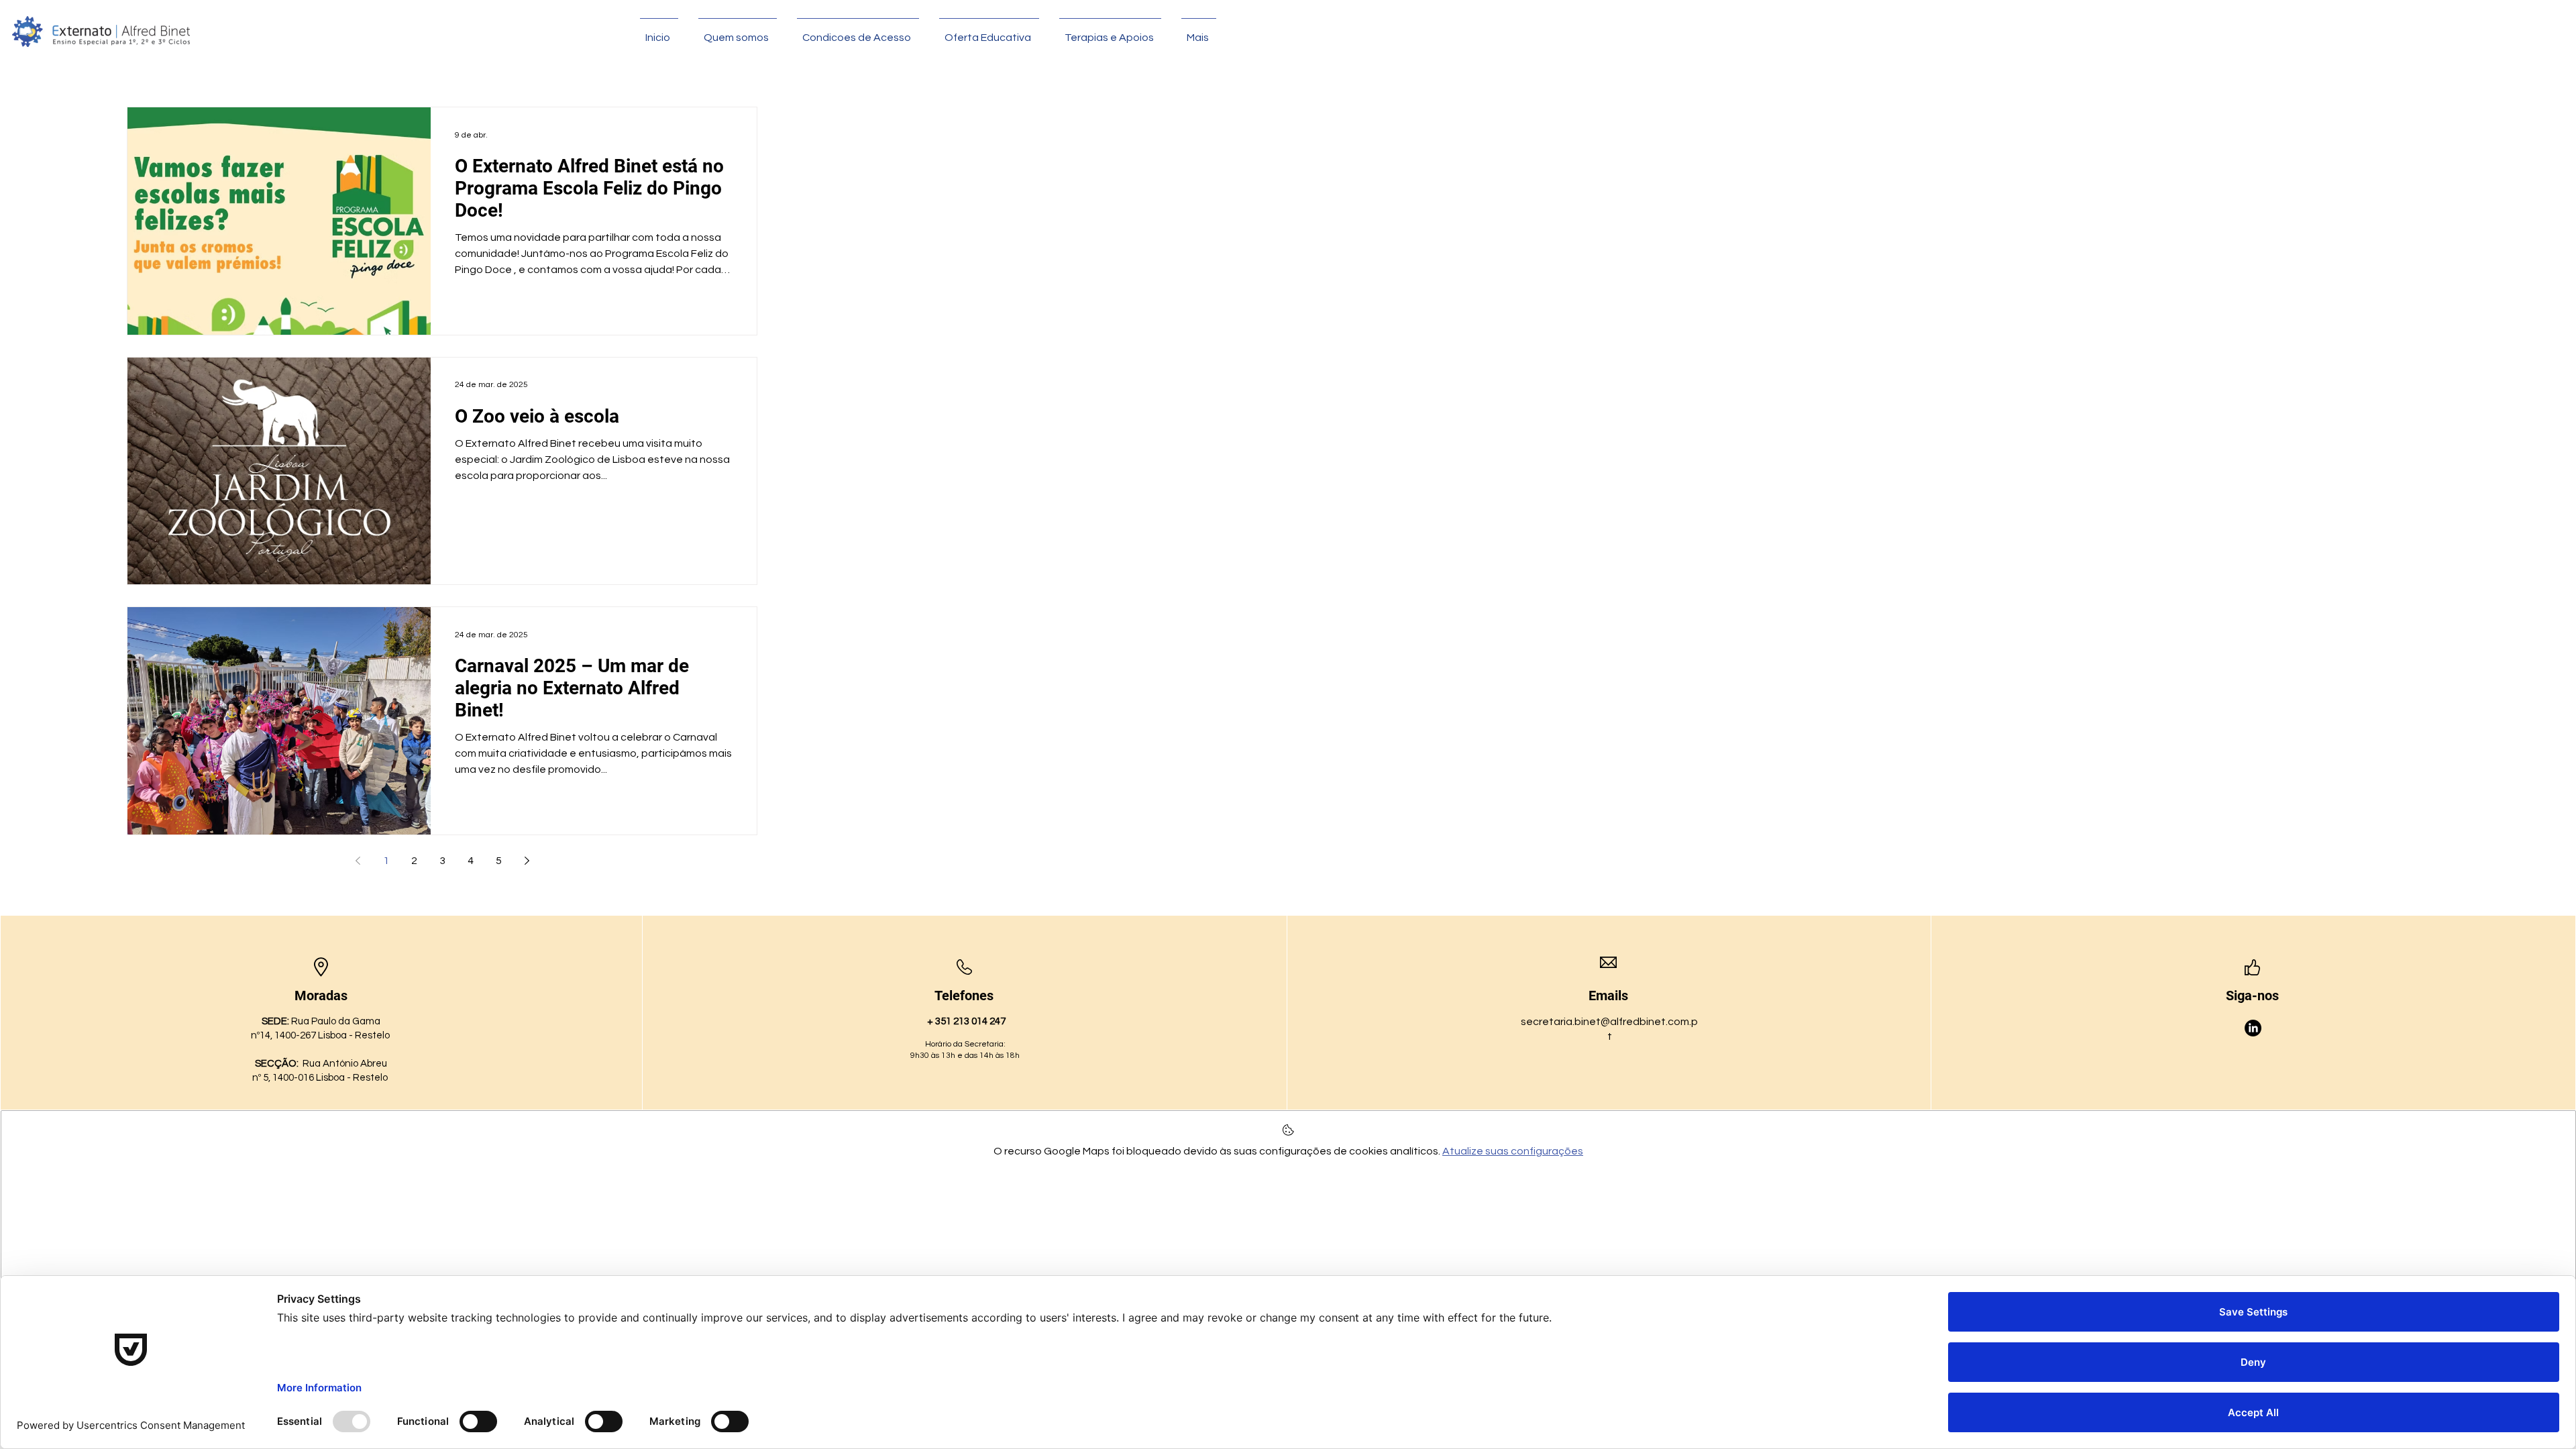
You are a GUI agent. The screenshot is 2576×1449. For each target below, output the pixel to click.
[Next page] (527, 861)
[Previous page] (358, 861)
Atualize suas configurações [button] (1513, 1151)
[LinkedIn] (2253, 1028)
